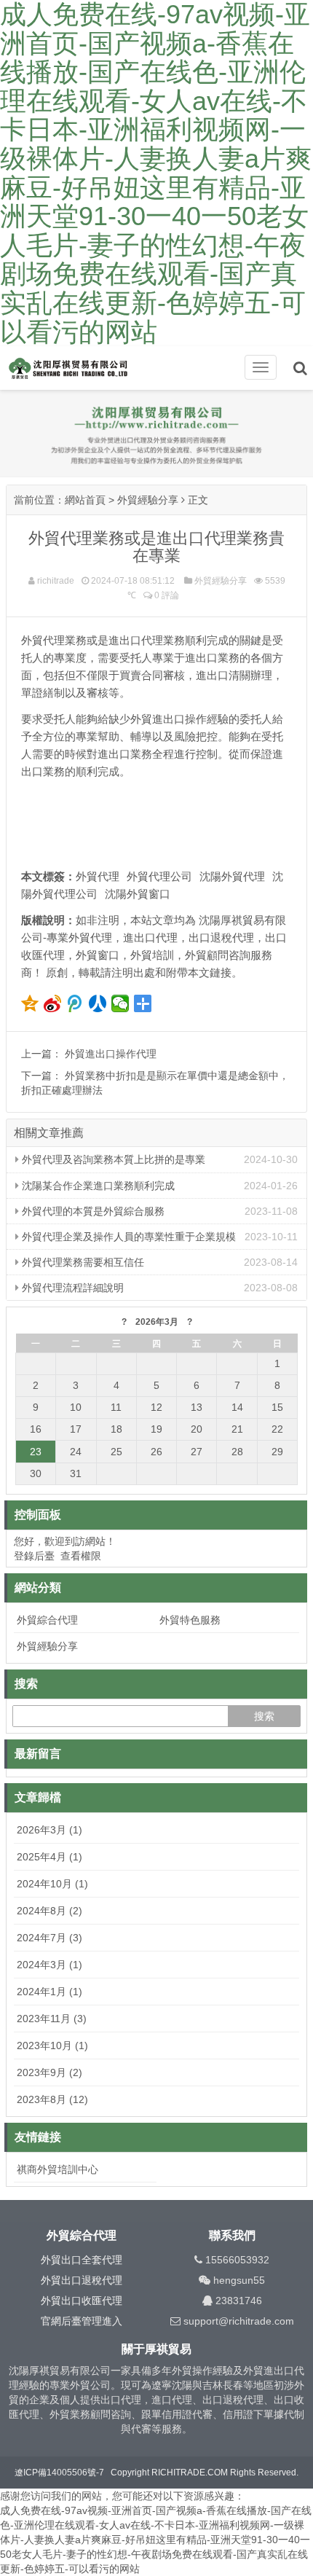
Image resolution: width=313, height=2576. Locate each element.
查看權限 (81, 1556)
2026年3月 (157, 1322)
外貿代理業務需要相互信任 (82, 1262)
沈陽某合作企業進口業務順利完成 (97, 1186)
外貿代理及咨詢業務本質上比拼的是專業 (112, 1159)
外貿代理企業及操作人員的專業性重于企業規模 (127, 1237)
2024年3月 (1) (49, 1965)
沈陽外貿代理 (232, 876)
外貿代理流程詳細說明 (71, 1288)
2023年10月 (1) (52, 2045)
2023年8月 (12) (52, 2099)
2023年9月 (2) (49, 2072)
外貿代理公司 (159, 876)
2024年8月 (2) (49, 1911)
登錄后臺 (34, 1556)
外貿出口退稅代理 (82, 2280)
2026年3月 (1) (49, 1830)
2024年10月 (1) (52, 1884)
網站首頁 (85, 500)
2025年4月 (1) (49, 1857)
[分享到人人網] (98, 1003)
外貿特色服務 (190, 1620)
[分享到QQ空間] (30, 1003)
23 (36, 1452)
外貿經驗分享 (148, 500)
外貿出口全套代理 (82, 2260)
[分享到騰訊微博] (75, 1003)
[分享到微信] (120, 1003)
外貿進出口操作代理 (111, 1054)
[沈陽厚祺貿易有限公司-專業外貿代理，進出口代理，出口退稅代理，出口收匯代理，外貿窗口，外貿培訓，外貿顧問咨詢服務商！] (80, 369)
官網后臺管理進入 (82, 2321)
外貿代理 (98, 876)
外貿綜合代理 (47, 1620)
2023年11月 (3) (52, 2019)
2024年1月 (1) (49, 1992)
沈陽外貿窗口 (138, 894)
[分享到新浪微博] (53, 1003)
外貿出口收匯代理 (82, 2301)
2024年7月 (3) (49, 1938)
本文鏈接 (210, 972)
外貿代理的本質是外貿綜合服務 (92, 1211)
